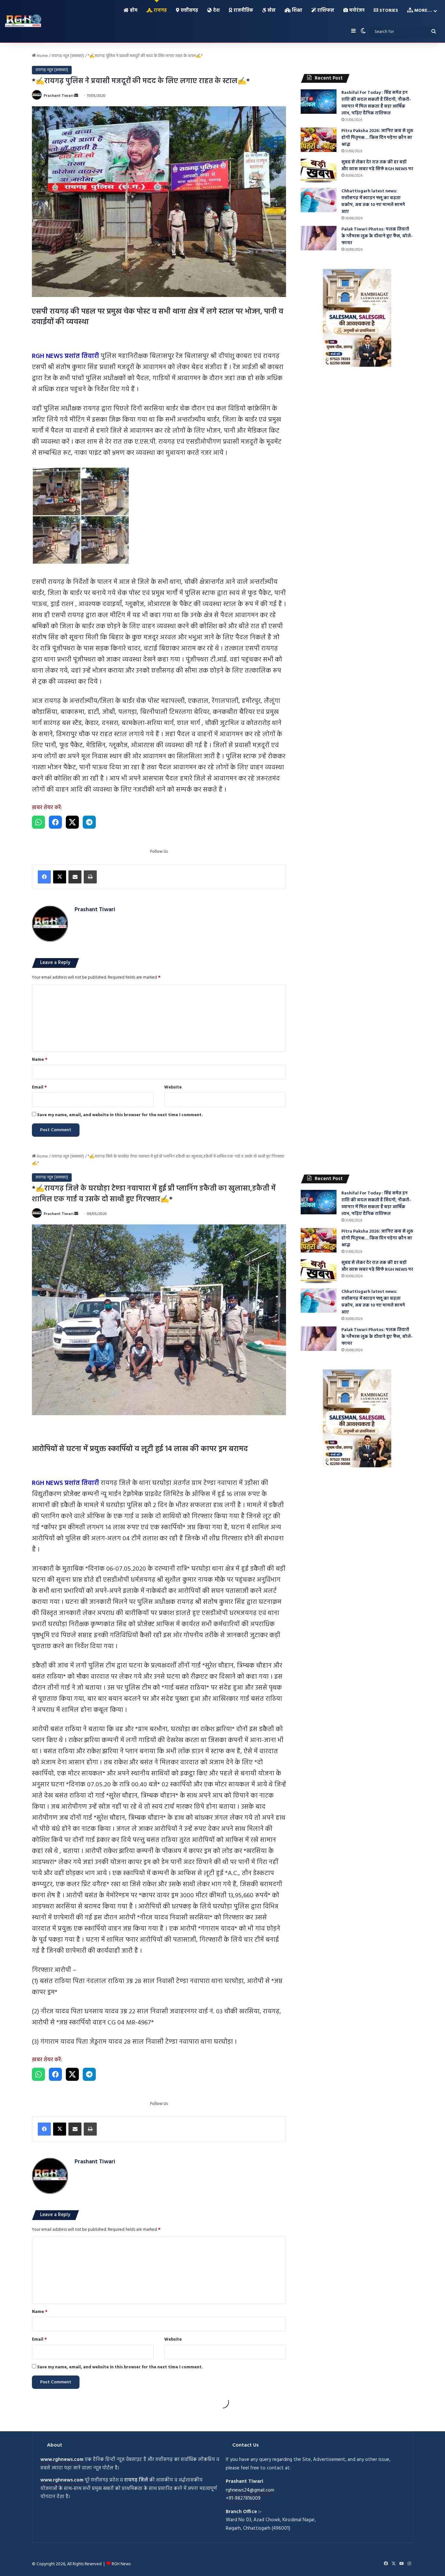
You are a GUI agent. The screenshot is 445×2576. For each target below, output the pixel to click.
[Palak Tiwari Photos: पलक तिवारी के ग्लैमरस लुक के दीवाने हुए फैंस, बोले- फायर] (319, 238)
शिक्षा (296, 11)
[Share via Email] (75, 877)
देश (216, 11)
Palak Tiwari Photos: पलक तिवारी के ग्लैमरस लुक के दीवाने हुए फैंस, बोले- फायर (377, 236)
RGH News (121, 2564)
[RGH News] (23, 21)
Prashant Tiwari (58, 96)
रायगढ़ (160, 11)
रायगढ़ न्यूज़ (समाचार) (68, 56)
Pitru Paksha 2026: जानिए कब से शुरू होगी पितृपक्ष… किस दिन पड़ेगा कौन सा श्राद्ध (377, 138)
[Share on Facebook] (55, 822)
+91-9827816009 (243, 2498)
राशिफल (325, 11)
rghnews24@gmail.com (250, 2490)
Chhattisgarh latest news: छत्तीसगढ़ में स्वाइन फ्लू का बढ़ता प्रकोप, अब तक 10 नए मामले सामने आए (373, 201)
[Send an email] (76, 96)
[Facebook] (44, 877)
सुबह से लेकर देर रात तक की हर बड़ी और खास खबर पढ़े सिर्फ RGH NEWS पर (377, 166)
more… (423, 11)
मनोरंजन (356, 11)
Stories (388, 11)
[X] (60, 877)
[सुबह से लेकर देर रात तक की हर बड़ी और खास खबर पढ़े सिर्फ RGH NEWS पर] (319, 171)
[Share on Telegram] (89, 822)
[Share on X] (72, 822)
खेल (271, 11)
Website (173, 1087)
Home (42, 56)
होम (133, 11)
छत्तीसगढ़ (189, 11)
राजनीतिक (243, 11)
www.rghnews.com (62, 2460)
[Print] (90, 877)
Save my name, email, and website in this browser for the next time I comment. (120, 1115)
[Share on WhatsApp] (38, 822)
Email (39, 1087)
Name (40, 1060)
